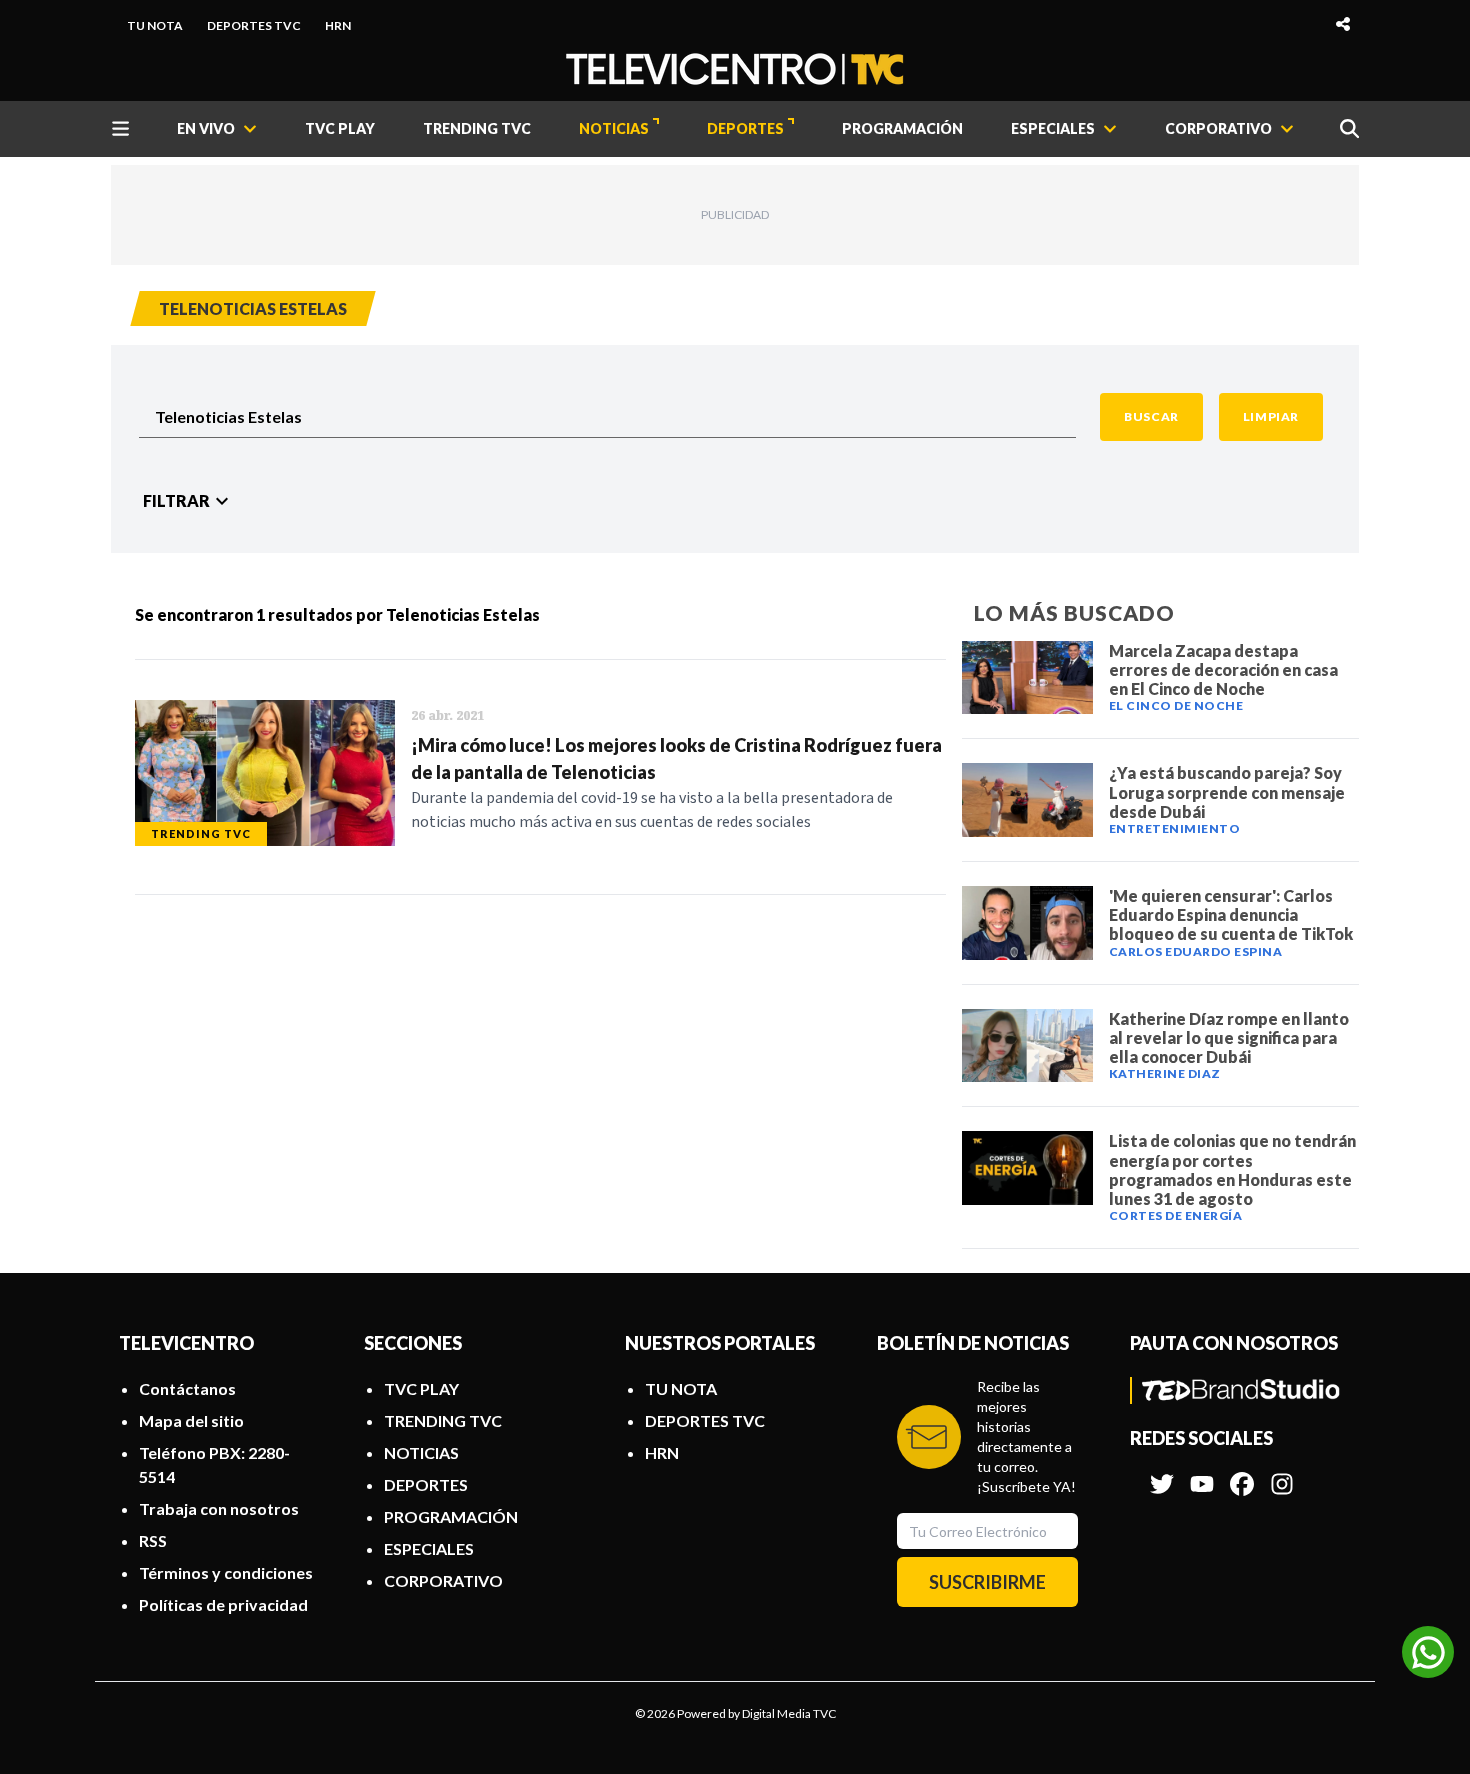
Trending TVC (201, 833)
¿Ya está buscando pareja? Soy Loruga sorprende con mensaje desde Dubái (1227, 791)
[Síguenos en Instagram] (1282, 1474)
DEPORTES (745, 128)
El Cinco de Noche (1176, 705)
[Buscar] (1349, 128)
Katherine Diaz (1165, 1073)
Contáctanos (187, 1388)
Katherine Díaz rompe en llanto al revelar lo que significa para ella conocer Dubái (1229, 1037)
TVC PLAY (340, 128)
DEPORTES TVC (254, 25)
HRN (338, 25)
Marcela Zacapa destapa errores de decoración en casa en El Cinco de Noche (1223, 669)
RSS (153, 1540)
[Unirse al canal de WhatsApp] (1428, 1652)
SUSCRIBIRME (987, 1582)
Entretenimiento (1175, 828)
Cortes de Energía (1176, 1215)
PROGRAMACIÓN (902, 128)
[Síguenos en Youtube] (1202, 1474)
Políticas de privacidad (223, 1604)
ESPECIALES (429, 1548)
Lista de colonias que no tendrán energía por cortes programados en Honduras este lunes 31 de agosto (1232, 1169)
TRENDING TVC (477, 128)
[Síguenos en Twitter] (1162, 1474)
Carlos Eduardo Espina (1196, 951)
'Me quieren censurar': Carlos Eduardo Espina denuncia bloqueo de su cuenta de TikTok (1231, 914)
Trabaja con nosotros (219, 1508)
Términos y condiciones (226, 1572)
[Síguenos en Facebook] (1242, 1474)
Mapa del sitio (191, 1420)
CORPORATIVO (443, 1580)
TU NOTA (155, 25)
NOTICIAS (614, 128)
